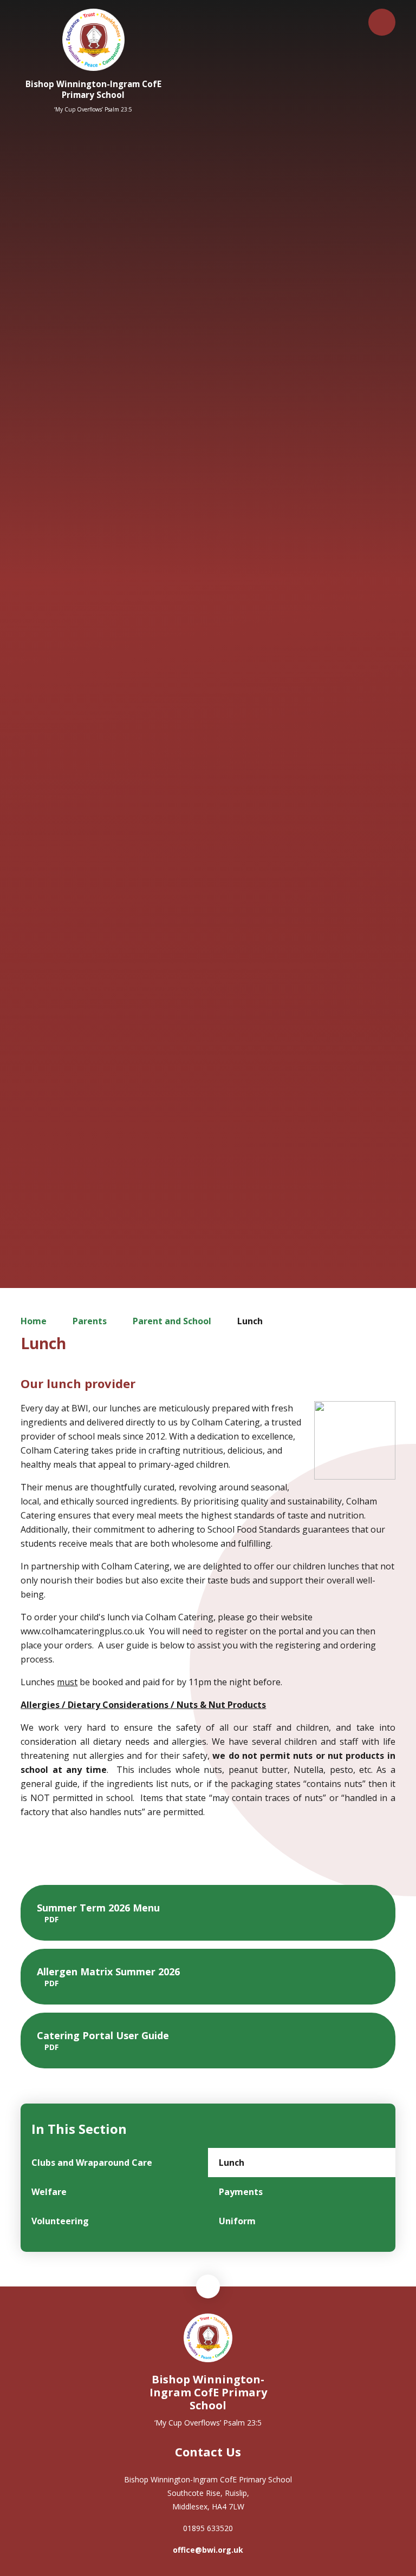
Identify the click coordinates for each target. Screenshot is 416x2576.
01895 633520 (208, 2528)
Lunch (250, 1321)
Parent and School (172, 1321)
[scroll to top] (208, 2286)
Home (34, 1321)
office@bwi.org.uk (208, 2550)
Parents (90, 1321)
